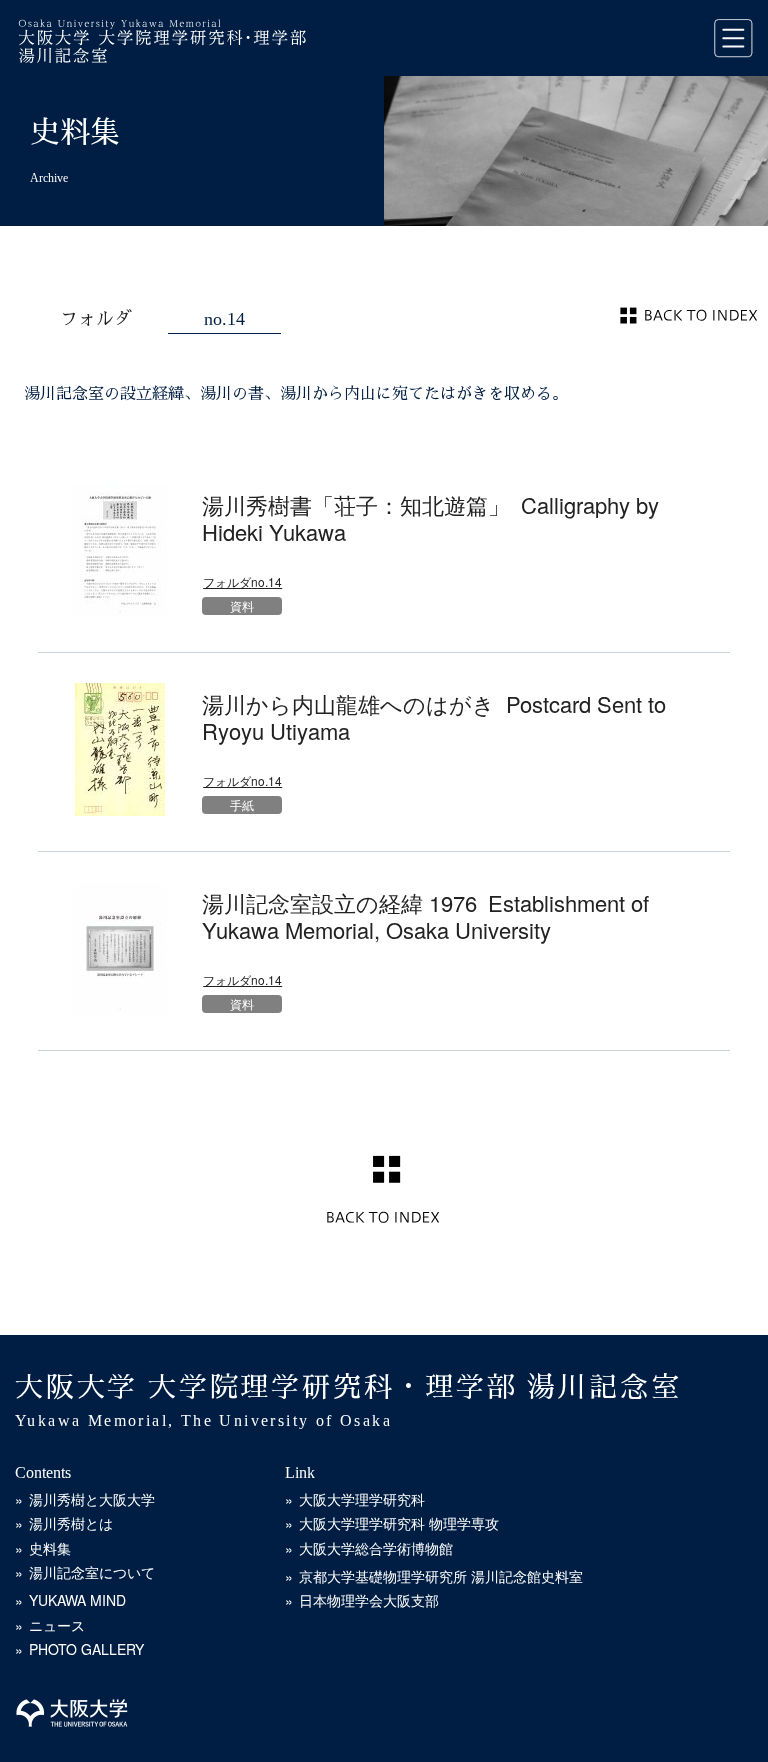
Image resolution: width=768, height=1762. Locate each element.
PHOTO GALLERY (86, 1649)
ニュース (57, 1625)
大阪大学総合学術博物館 (376, 1548)
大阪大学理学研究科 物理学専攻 (399, 1523)
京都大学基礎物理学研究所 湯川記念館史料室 (441, 1576)
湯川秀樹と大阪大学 (92, 1499)
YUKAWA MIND (77, 1600)
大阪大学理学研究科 (362, 1499)
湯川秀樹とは (71, 1523)
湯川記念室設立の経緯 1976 (425, 915)
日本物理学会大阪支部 (369, 1600)
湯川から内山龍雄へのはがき (434, 716)
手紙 (242, 804)
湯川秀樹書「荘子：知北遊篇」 (430, 517)
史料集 (50, 1548)
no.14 (224, 319)
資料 (242, 605)
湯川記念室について (92, 1572)
